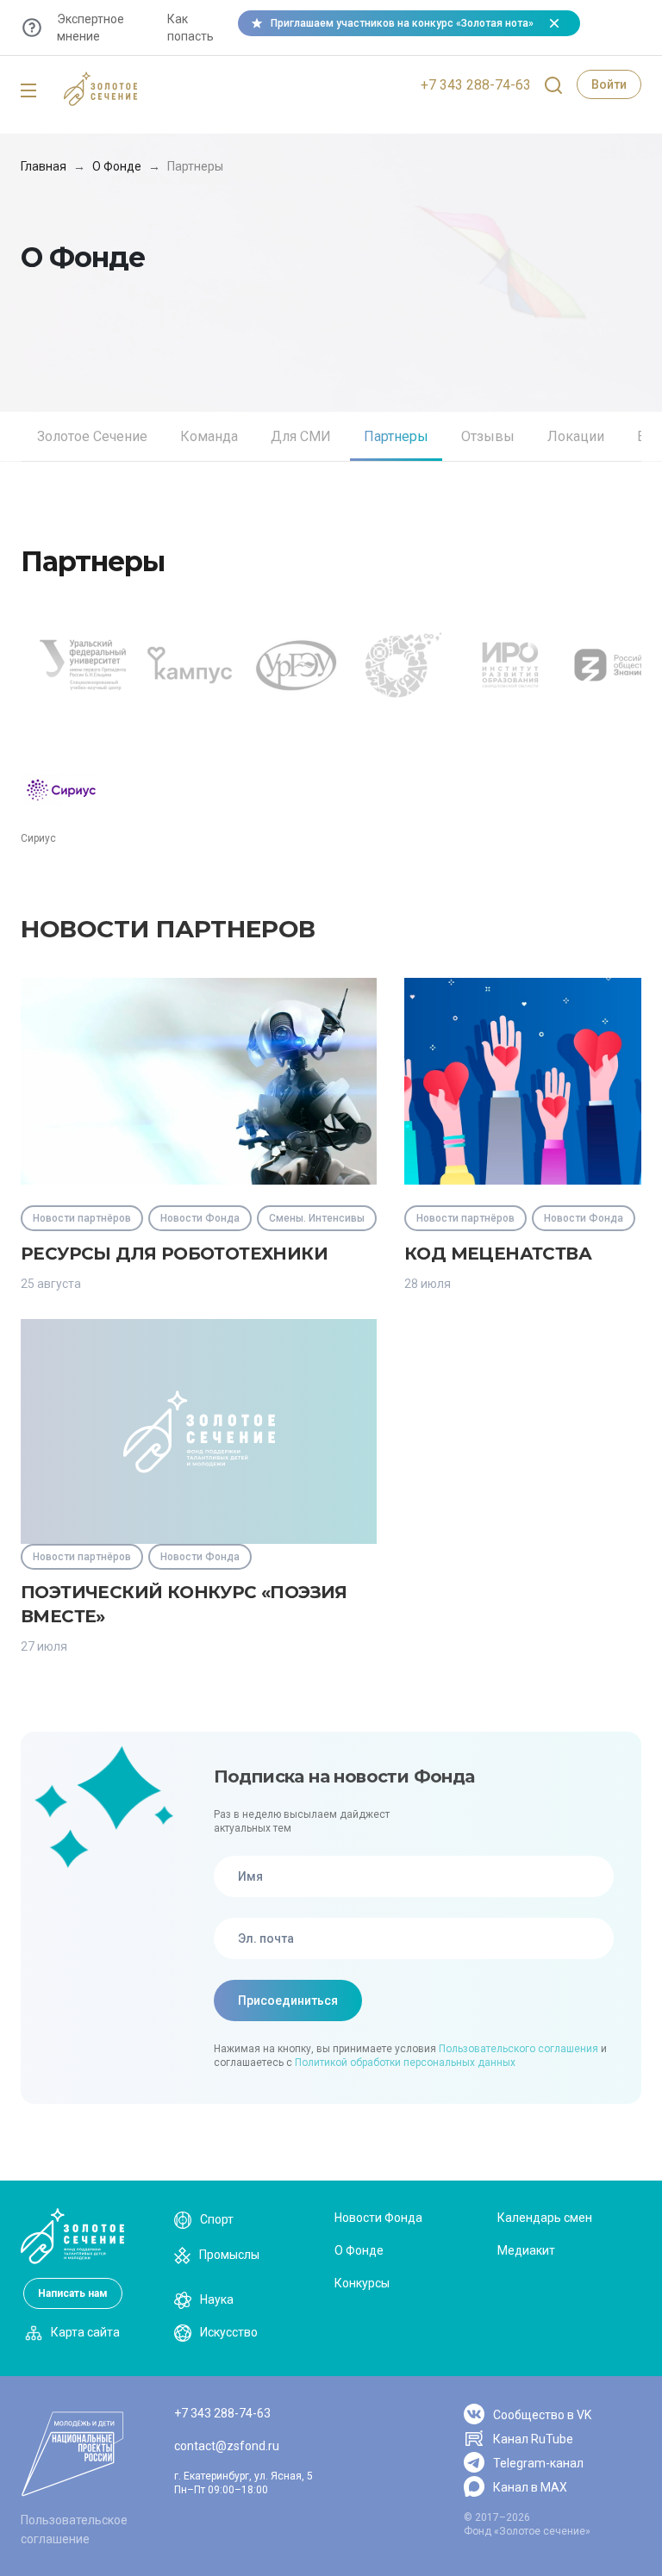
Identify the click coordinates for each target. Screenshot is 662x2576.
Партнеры (396, 436)
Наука (217, 2299)
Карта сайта (85, 2332)
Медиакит (526, 2250)
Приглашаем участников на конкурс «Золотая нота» (402, 23)
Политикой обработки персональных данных (405, 2063)
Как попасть (190, 28)
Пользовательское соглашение (74, 2529)
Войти (609, 84)
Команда (209, 436)
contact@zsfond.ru (227, 2446)
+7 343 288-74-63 (476, 85)
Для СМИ (301, 436)
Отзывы (488, 436)
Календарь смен (545, 2218)
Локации (576, 436)
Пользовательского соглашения (518, 2049)
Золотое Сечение (92, 436)
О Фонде (117, 166)
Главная (44, 166)
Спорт (217, 2219)
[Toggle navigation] (28, 91)
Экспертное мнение (91, 28)
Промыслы (229, 2255)
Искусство (229, 2332)
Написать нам (73, 2293)
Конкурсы (362, 2283)
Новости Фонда (378, 2218)
